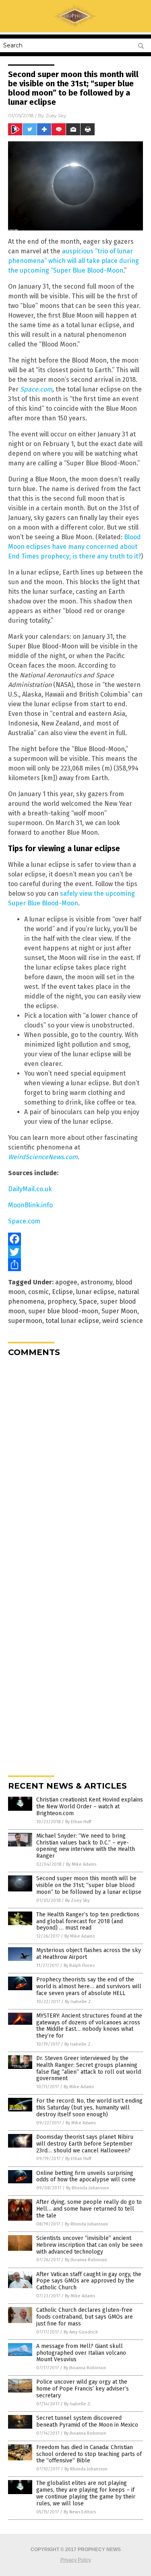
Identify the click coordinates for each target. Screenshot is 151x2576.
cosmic (38, 1292)
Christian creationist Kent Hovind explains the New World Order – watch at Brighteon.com (90, 1807)
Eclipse (62, 1292)
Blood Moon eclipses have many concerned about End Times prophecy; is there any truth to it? (74, 547)
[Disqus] (75, 1463)
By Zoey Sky (77, 1900)
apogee (66, 1282)
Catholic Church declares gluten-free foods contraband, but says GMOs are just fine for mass (85, 2317)
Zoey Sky (56, 115)
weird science (123, 1321)
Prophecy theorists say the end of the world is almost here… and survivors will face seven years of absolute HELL (89, 1986)
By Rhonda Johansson (88, 2188)
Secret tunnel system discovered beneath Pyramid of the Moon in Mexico (87, 2421)
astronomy (96, 1282)
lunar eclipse (95, 1292)
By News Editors (80, 2512)
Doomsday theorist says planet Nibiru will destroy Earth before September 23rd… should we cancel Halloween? (85, 2144)
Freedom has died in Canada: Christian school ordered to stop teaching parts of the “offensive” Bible (89, 2454)
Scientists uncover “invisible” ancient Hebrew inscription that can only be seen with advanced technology (89, 2245)
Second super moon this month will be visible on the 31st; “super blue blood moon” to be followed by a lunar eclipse (89, 1885)
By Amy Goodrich (81, 2332)
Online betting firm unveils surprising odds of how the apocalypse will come (86, 2177)
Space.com (36, 389)
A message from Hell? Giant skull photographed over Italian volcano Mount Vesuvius (81, 2353)
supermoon (25, 1321)
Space (88, 1301)
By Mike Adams (81, 1864)
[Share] (75, 1265)
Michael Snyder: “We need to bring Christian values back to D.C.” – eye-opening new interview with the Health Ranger (86, 1846)
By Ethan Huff (78, 1822)
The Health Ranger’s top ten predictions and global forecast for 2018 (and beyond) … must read (88, 1921)
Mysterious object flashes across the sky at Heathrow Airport (89, 1954)
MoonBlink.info (30, 1205)
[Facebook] (75, 1239)
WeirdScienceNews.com (43, 1157)
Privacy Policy (76, 2560)
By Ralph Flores (79, 1966)
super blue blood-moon (63, 1311)
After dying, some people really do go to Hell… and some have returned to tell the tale (89, 2209)
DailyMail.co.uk (30, 1189)
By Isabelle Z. (79, 2002)
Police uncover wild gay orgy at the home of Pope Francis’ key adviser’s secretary (83, 2389)
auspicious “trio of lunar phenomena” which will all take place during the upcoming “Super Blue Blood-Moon (73, 261)
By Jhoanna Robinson (86, 2260)
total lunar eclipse (72, 1321)
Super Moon (119, 1311)
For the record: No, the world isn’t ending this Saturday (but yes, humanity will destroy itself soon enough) (89, 2108)
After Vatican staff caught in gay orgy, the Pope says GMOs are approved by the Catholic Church (89, 2281)
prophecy (62, 1301)
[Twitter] (75, 1252)
